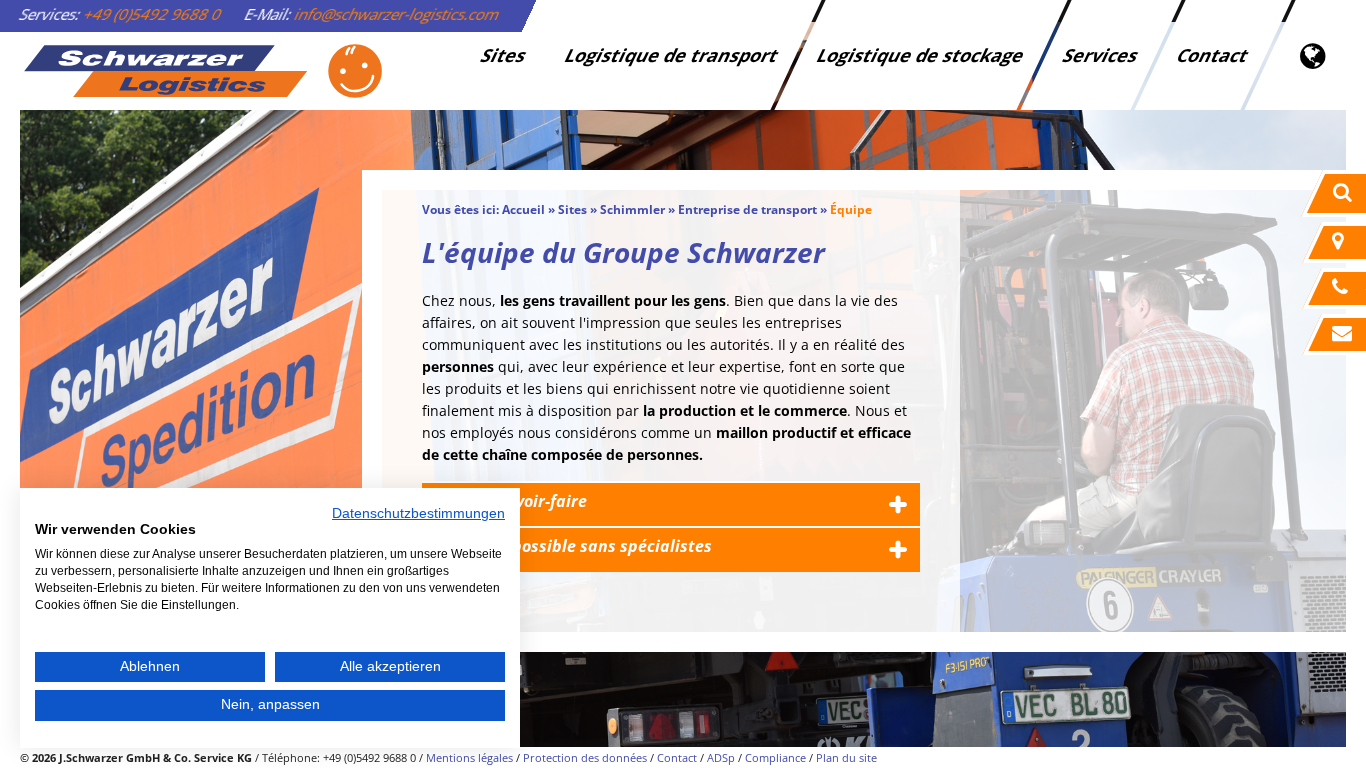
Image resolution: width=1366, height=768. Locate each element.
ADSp (721, 757)
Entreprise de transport (747, 209)
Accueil (523, 209)
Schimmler (632, 209)
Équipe (851, 209)
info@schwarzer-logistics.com (397, 14)
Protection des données (585, 757)
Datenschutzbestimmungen (418, 513)
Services (1100, 55)
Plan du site (846, 757)
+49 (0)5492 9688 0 (153, 14)
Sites (503, 55)
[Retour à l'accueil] (202, 71)
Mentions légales (469, 757)
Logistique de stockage (920, 55)
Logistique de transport (671, 55)
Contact (1212, 55)
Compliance (775, 757)
